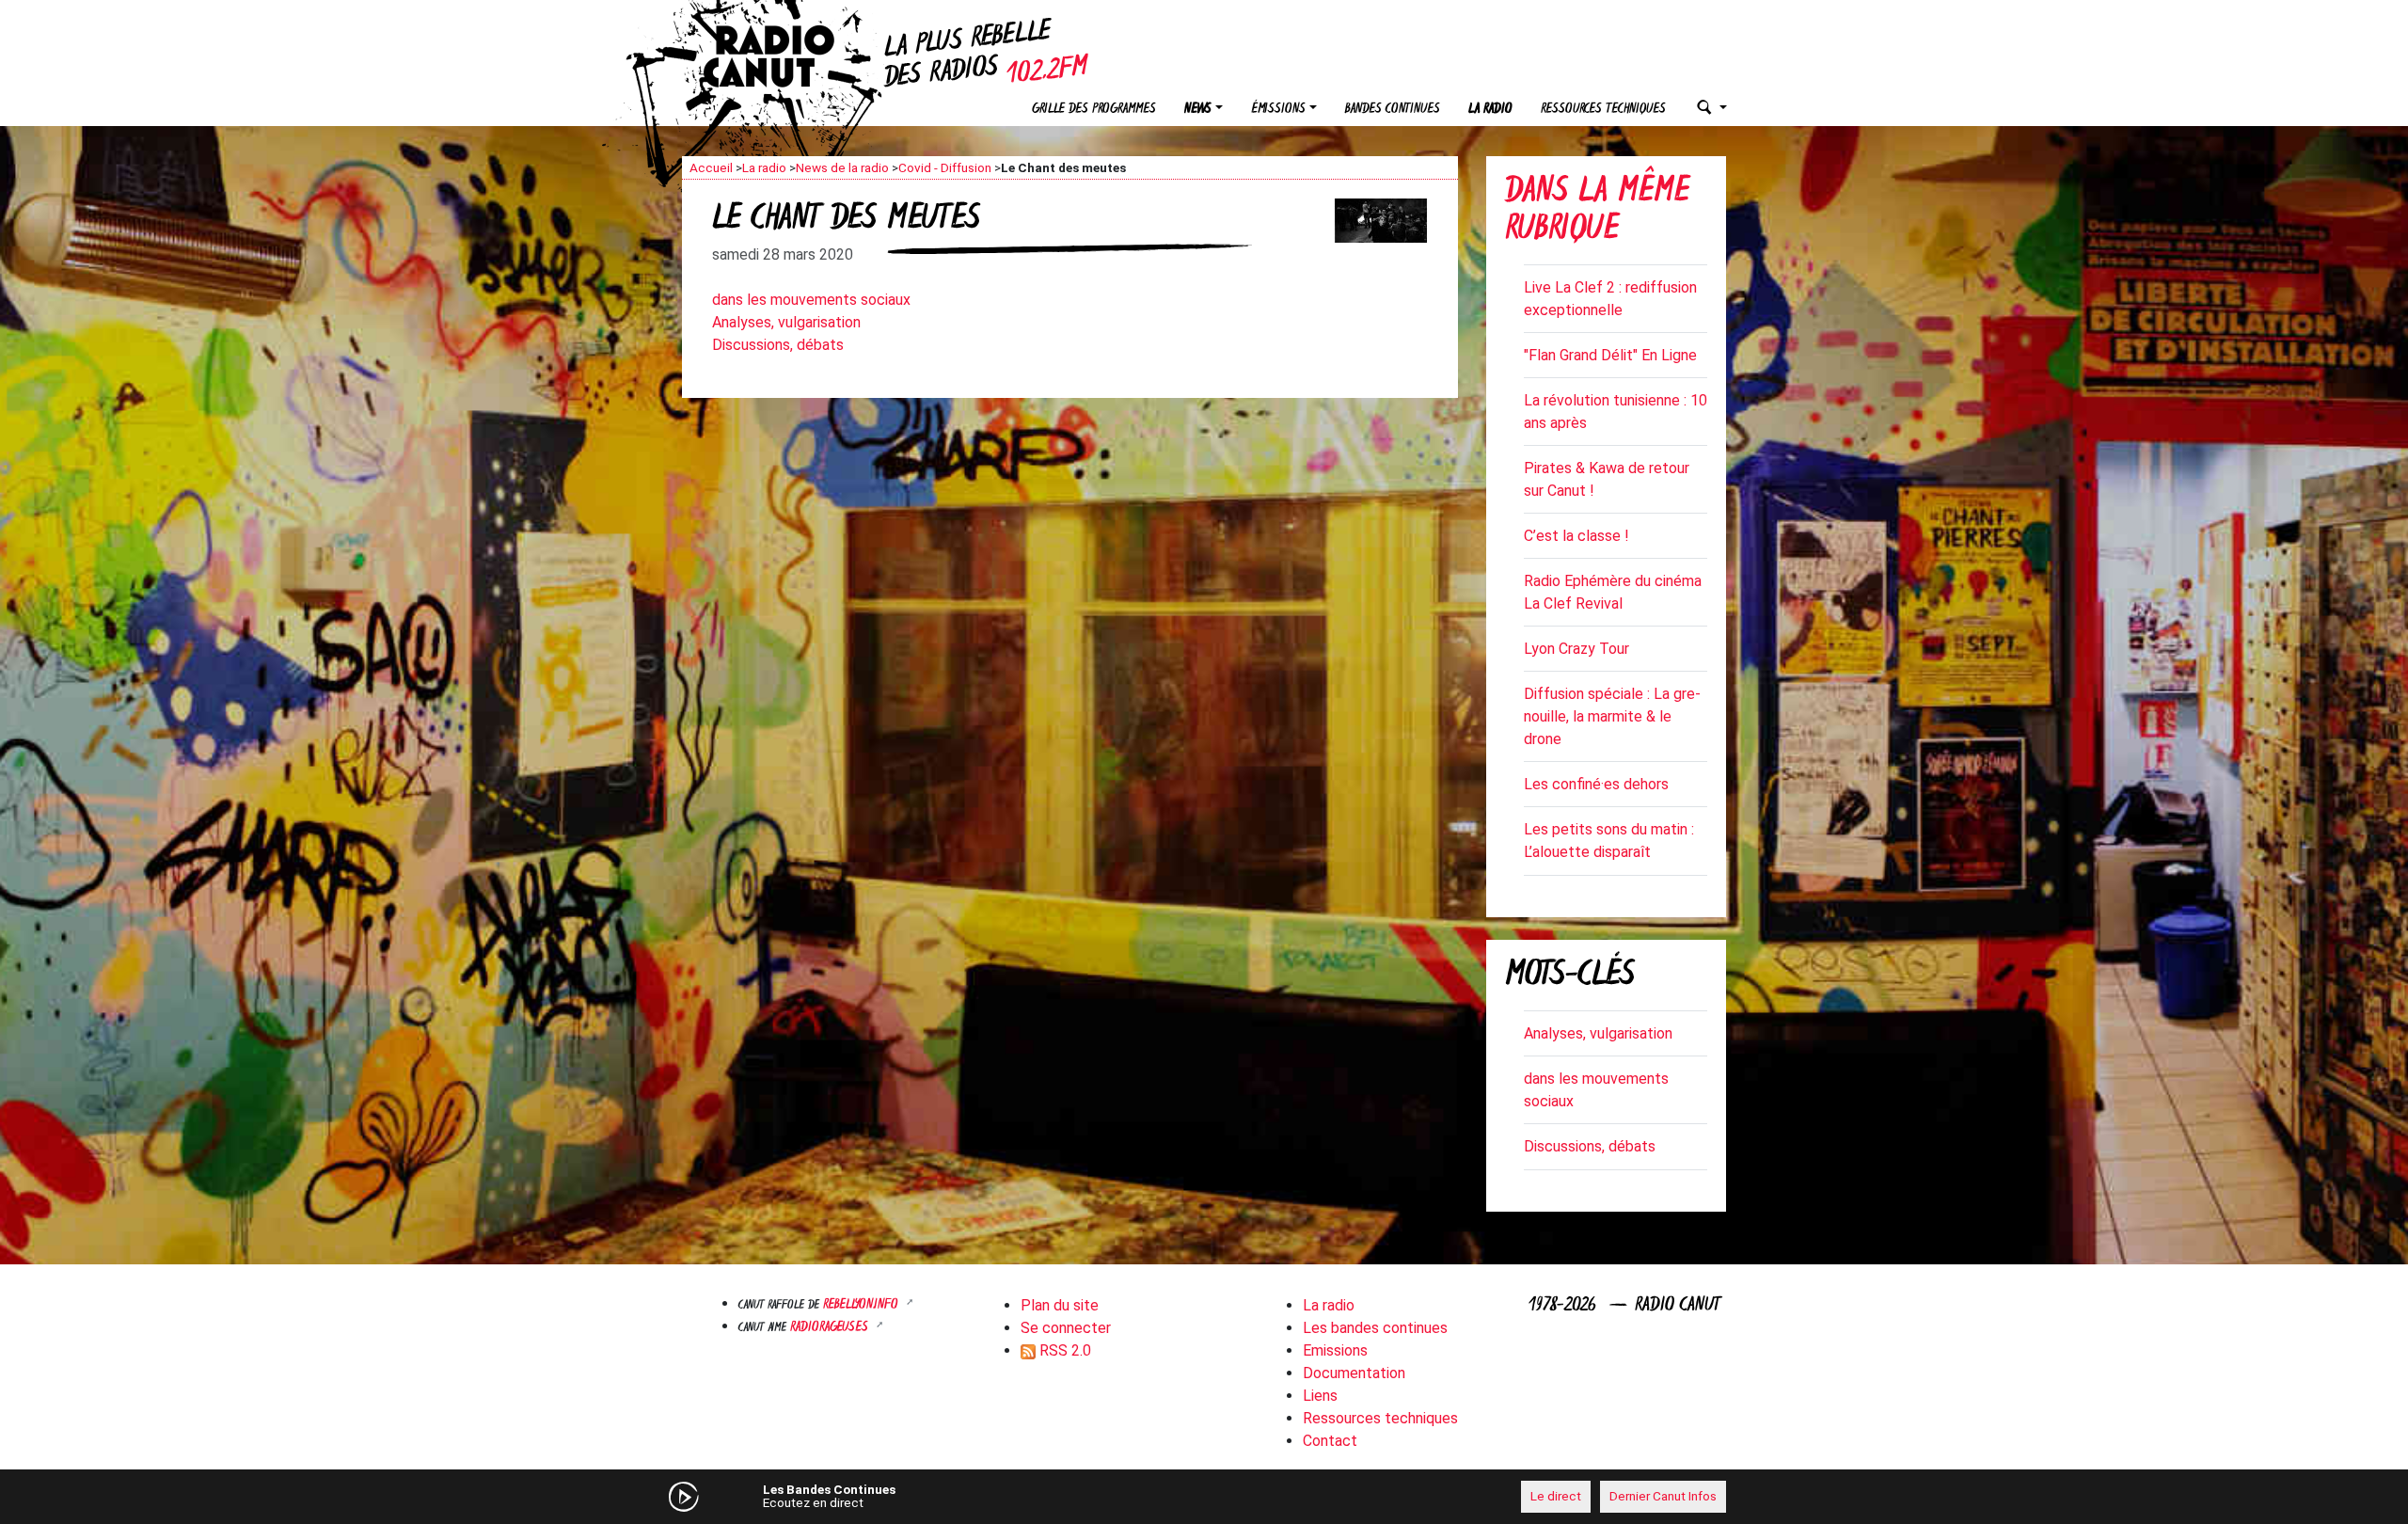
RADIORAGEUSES (831, 1328)
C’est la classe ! (1576, 536)
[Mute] (974, 1496)
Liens (1320, 1396)
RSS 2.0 (1063, 1350)
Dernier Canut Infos (1663, 1496)
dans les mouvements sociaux (811, 300)
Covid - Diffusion (945, 167)
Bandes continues (1393, 110)
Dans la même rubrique (1597, 212)
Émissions (1278, 110)
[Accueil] (785, 56)
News (1198, 110)
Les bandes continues (1375, 1328)
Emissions (1335, 1350)
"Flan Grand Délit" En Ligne (1610, 355)
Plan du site (1060, 1305)
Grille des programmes (1094, 110)
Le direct (1556, 1496)
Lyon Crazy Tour (1576, 649)
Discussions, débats (778, 345)
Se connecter (1066, 1328)
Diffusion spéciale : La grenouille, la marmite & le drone (1612, 716)
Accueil (711, 167)
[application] (1204, 1497)
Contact (1330, 1441)
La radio (1490, 110)
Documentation (1354, 1373)
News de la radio (842, 167)
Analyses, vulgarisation (786, 322)
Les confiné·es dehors (1596, 784)
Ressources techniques (1603, 110)
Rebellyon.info (863, 1305)
